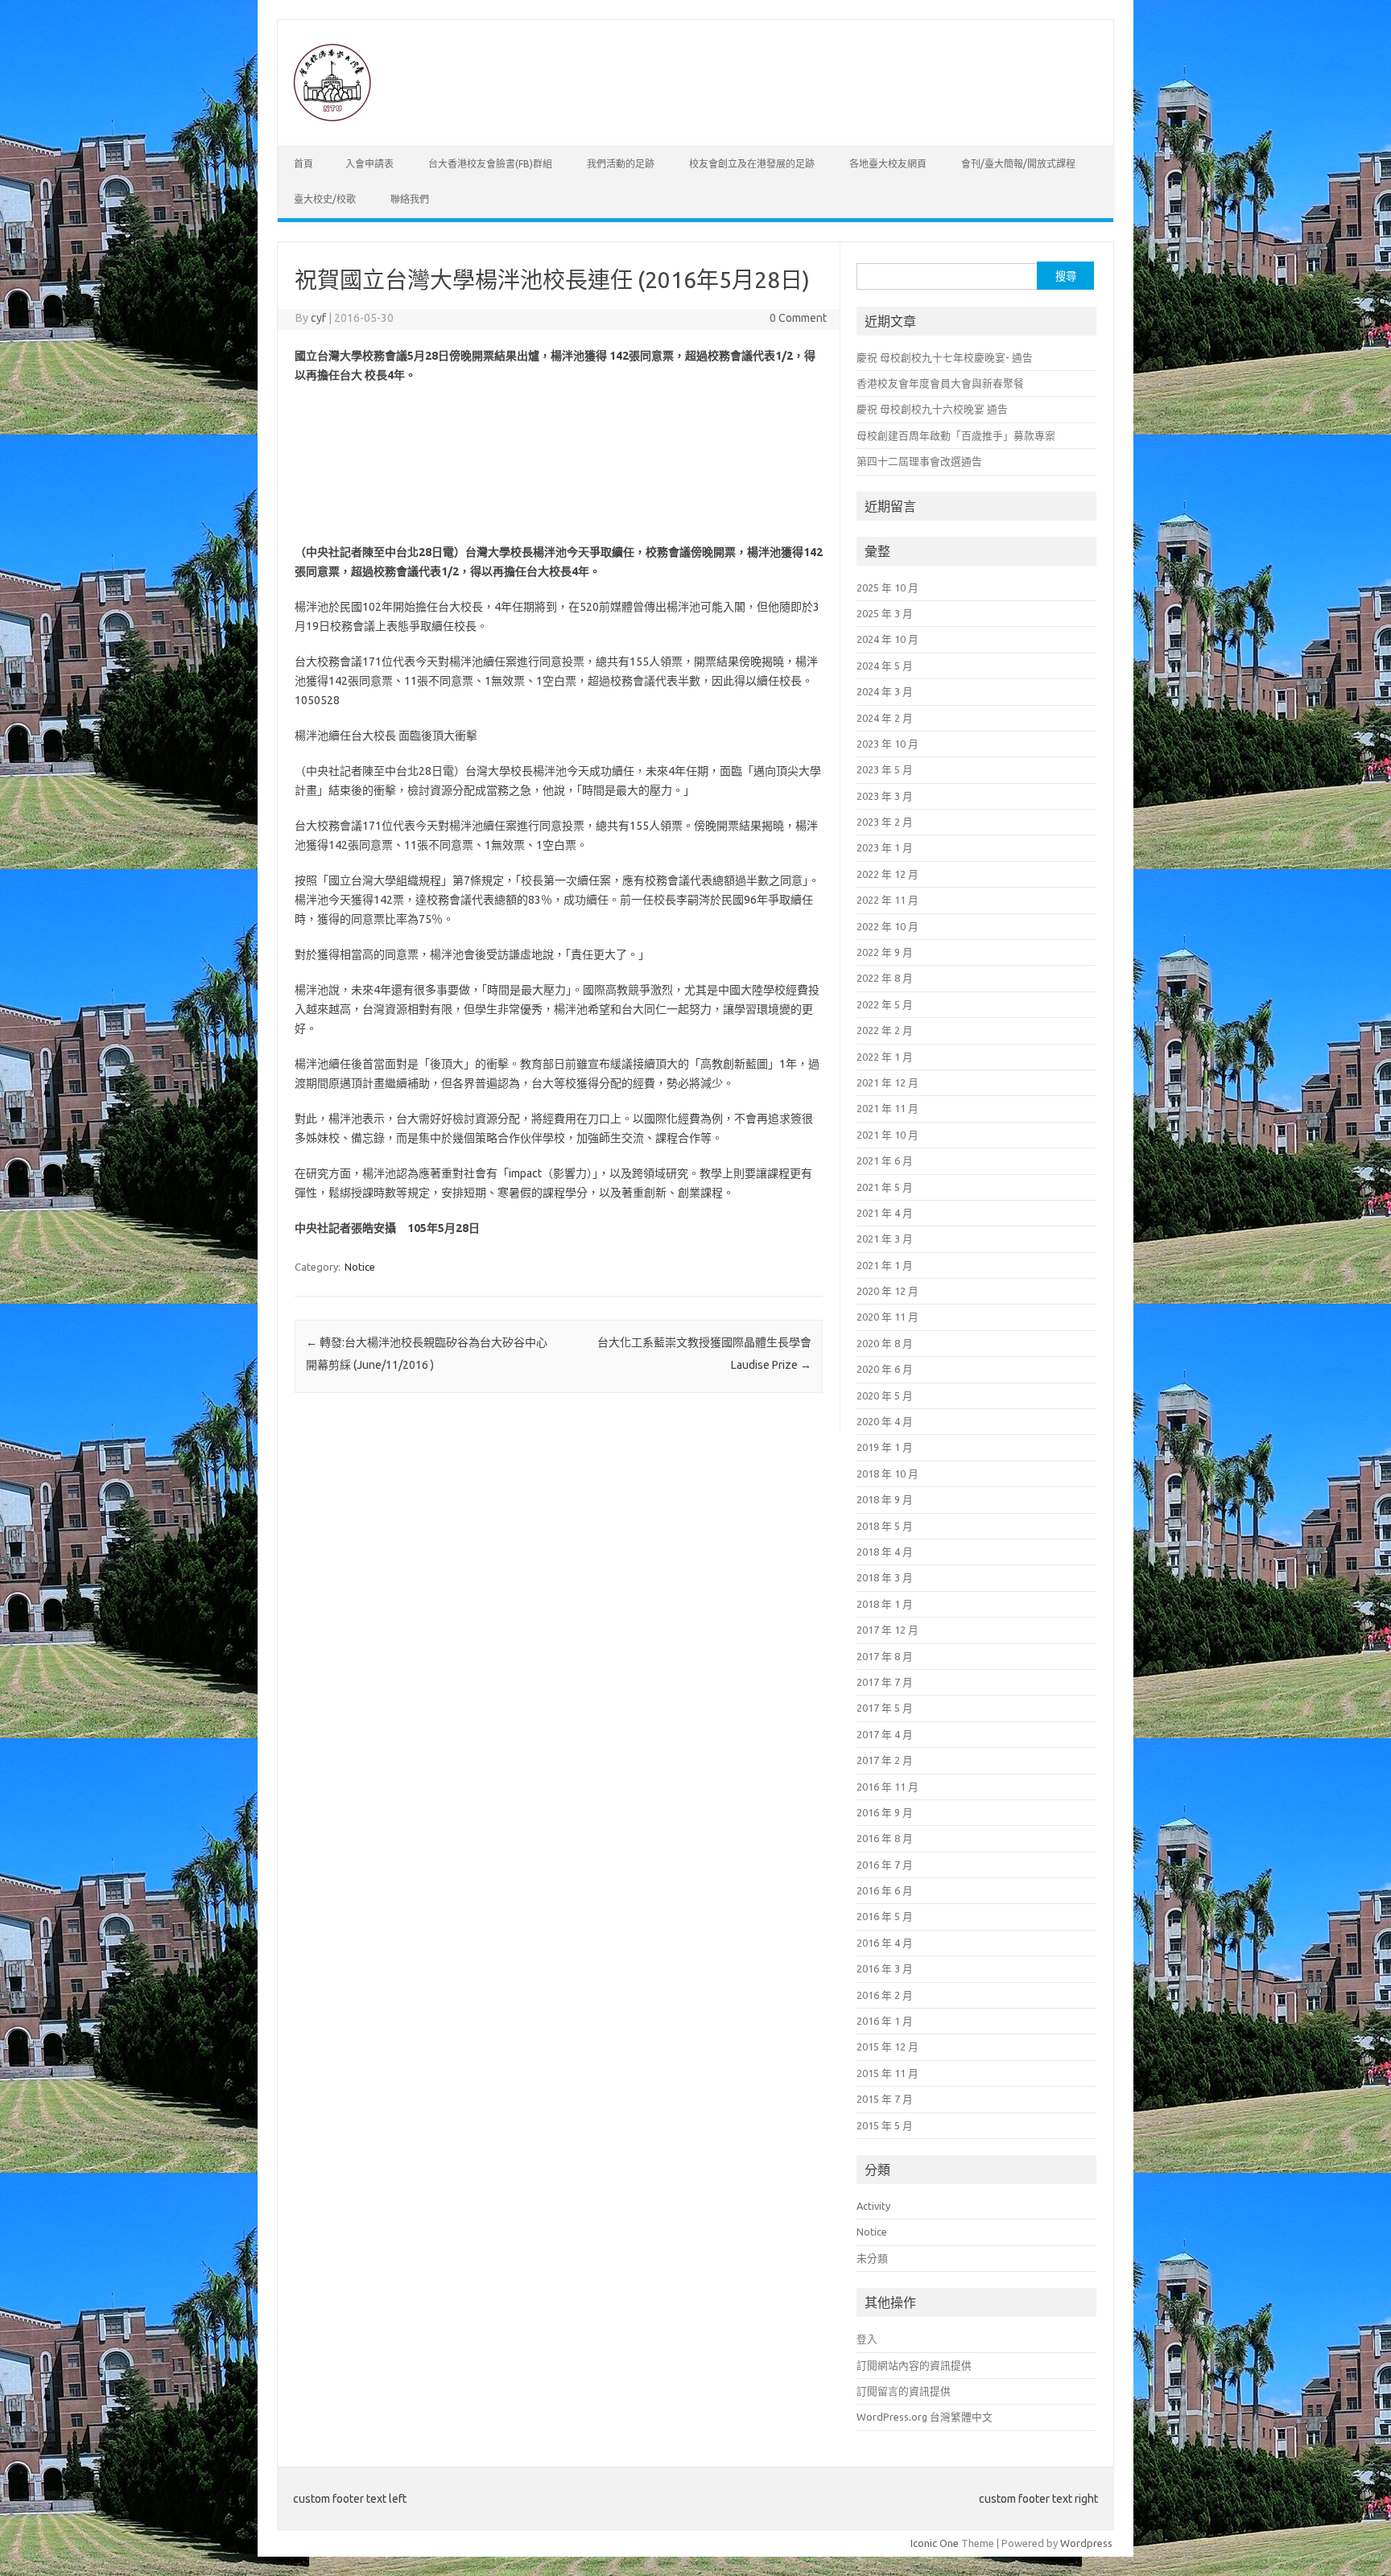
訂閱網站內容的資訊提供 (914, 2365)
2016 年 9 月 (885, 1812)
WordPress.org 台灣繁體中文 (925, 2417)
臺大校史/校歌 (325, 199)
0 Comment (798, 318)
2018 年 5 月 (885, 1526)
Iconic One (935, 2543)
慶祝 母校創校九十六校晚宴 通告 (932, 409)
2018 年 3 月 (885, 1577)
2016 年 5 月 (885, 1916)
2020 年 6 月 (885, 1369)
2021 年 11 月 (887, 1108)
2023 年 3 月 (885, 796)
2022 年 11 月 (887, 900)
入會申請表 (369, 164)
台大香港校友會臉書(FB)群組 (490, 164)
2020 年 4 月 (885, 1421)
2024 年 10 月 (887, 639)
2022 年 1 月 (885, 1057)
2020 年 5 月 (885, 1395)
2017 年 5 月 (885, 1708)
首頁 (303, 164)
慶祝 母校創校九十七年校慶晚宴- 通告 (945, 357)
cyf (318, 318)
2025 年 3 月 (885, 613)
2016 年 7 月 (885, 1865)
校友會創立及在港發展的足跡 (752, 164)
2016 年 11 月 (887, 1787)
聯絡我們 (410, 199)
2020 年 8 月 (885, 1343)
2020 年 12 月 (887, 1291)
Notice (360, 1267)
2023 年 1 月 (885, 847)
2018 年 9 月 (885, 1499)
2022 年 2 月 (885, 1030)
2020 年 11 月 (887, 1317)
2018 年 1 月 (885, 1604)
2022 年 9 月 (885, 952)
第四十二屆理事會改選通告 (919, 461)
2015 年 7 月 (885, 2099)
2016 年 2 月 (885, 1995)
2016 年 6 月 (885, 1890)
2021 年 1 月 (885, 1265)
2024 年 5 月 (885, 666)
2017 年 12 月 (887, 1630)
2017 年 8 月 (885, 1656)
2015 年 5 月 (885, 2125)
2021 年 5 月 (885, 1187)
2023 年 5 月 (885, 769)
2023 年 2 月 (885, 822)
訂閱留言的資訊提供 (904, 2391)
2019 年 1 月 (885, 1447)
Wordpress (1086, 2543)
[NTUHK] (332, 118)
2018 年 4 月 (885, 1552)
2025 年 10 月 (887, 587)
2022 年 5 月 (885, 1004)
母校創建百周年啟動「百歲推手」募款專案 (956, 435)
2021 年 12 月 (887, 1082)
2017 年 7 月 (885, 1682)
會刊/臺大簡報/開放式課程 (1018, 164)
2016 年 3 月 (885, 1968)
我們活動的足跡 (621, 164)
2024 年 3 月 (885, 691)
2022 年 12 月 (887, 874)
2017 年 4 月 (885, 1734)
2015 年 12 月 (887, 2046)
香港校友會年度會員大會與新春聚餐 (940, 383)
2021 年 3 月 (885, 1239)
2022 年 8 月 (885, 978)
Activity (873, 2206)
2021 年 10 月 (887, 1135)
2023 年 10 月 (887, 744)
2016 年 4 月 (885, 1943)
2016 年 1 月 (885, 2021)
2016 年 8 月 (885, 1838)
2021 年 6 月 (885, 1160)
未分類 (872, 2258)
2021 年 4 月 (885, 1213)
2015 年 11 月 (887, 2073)
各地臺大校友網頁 (888, 164)
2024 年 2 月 (885, 718)
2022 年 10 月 (887, 926)
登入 (867, 2339)
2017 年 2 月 (885, 1760)
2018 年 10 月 (887, 1473)
